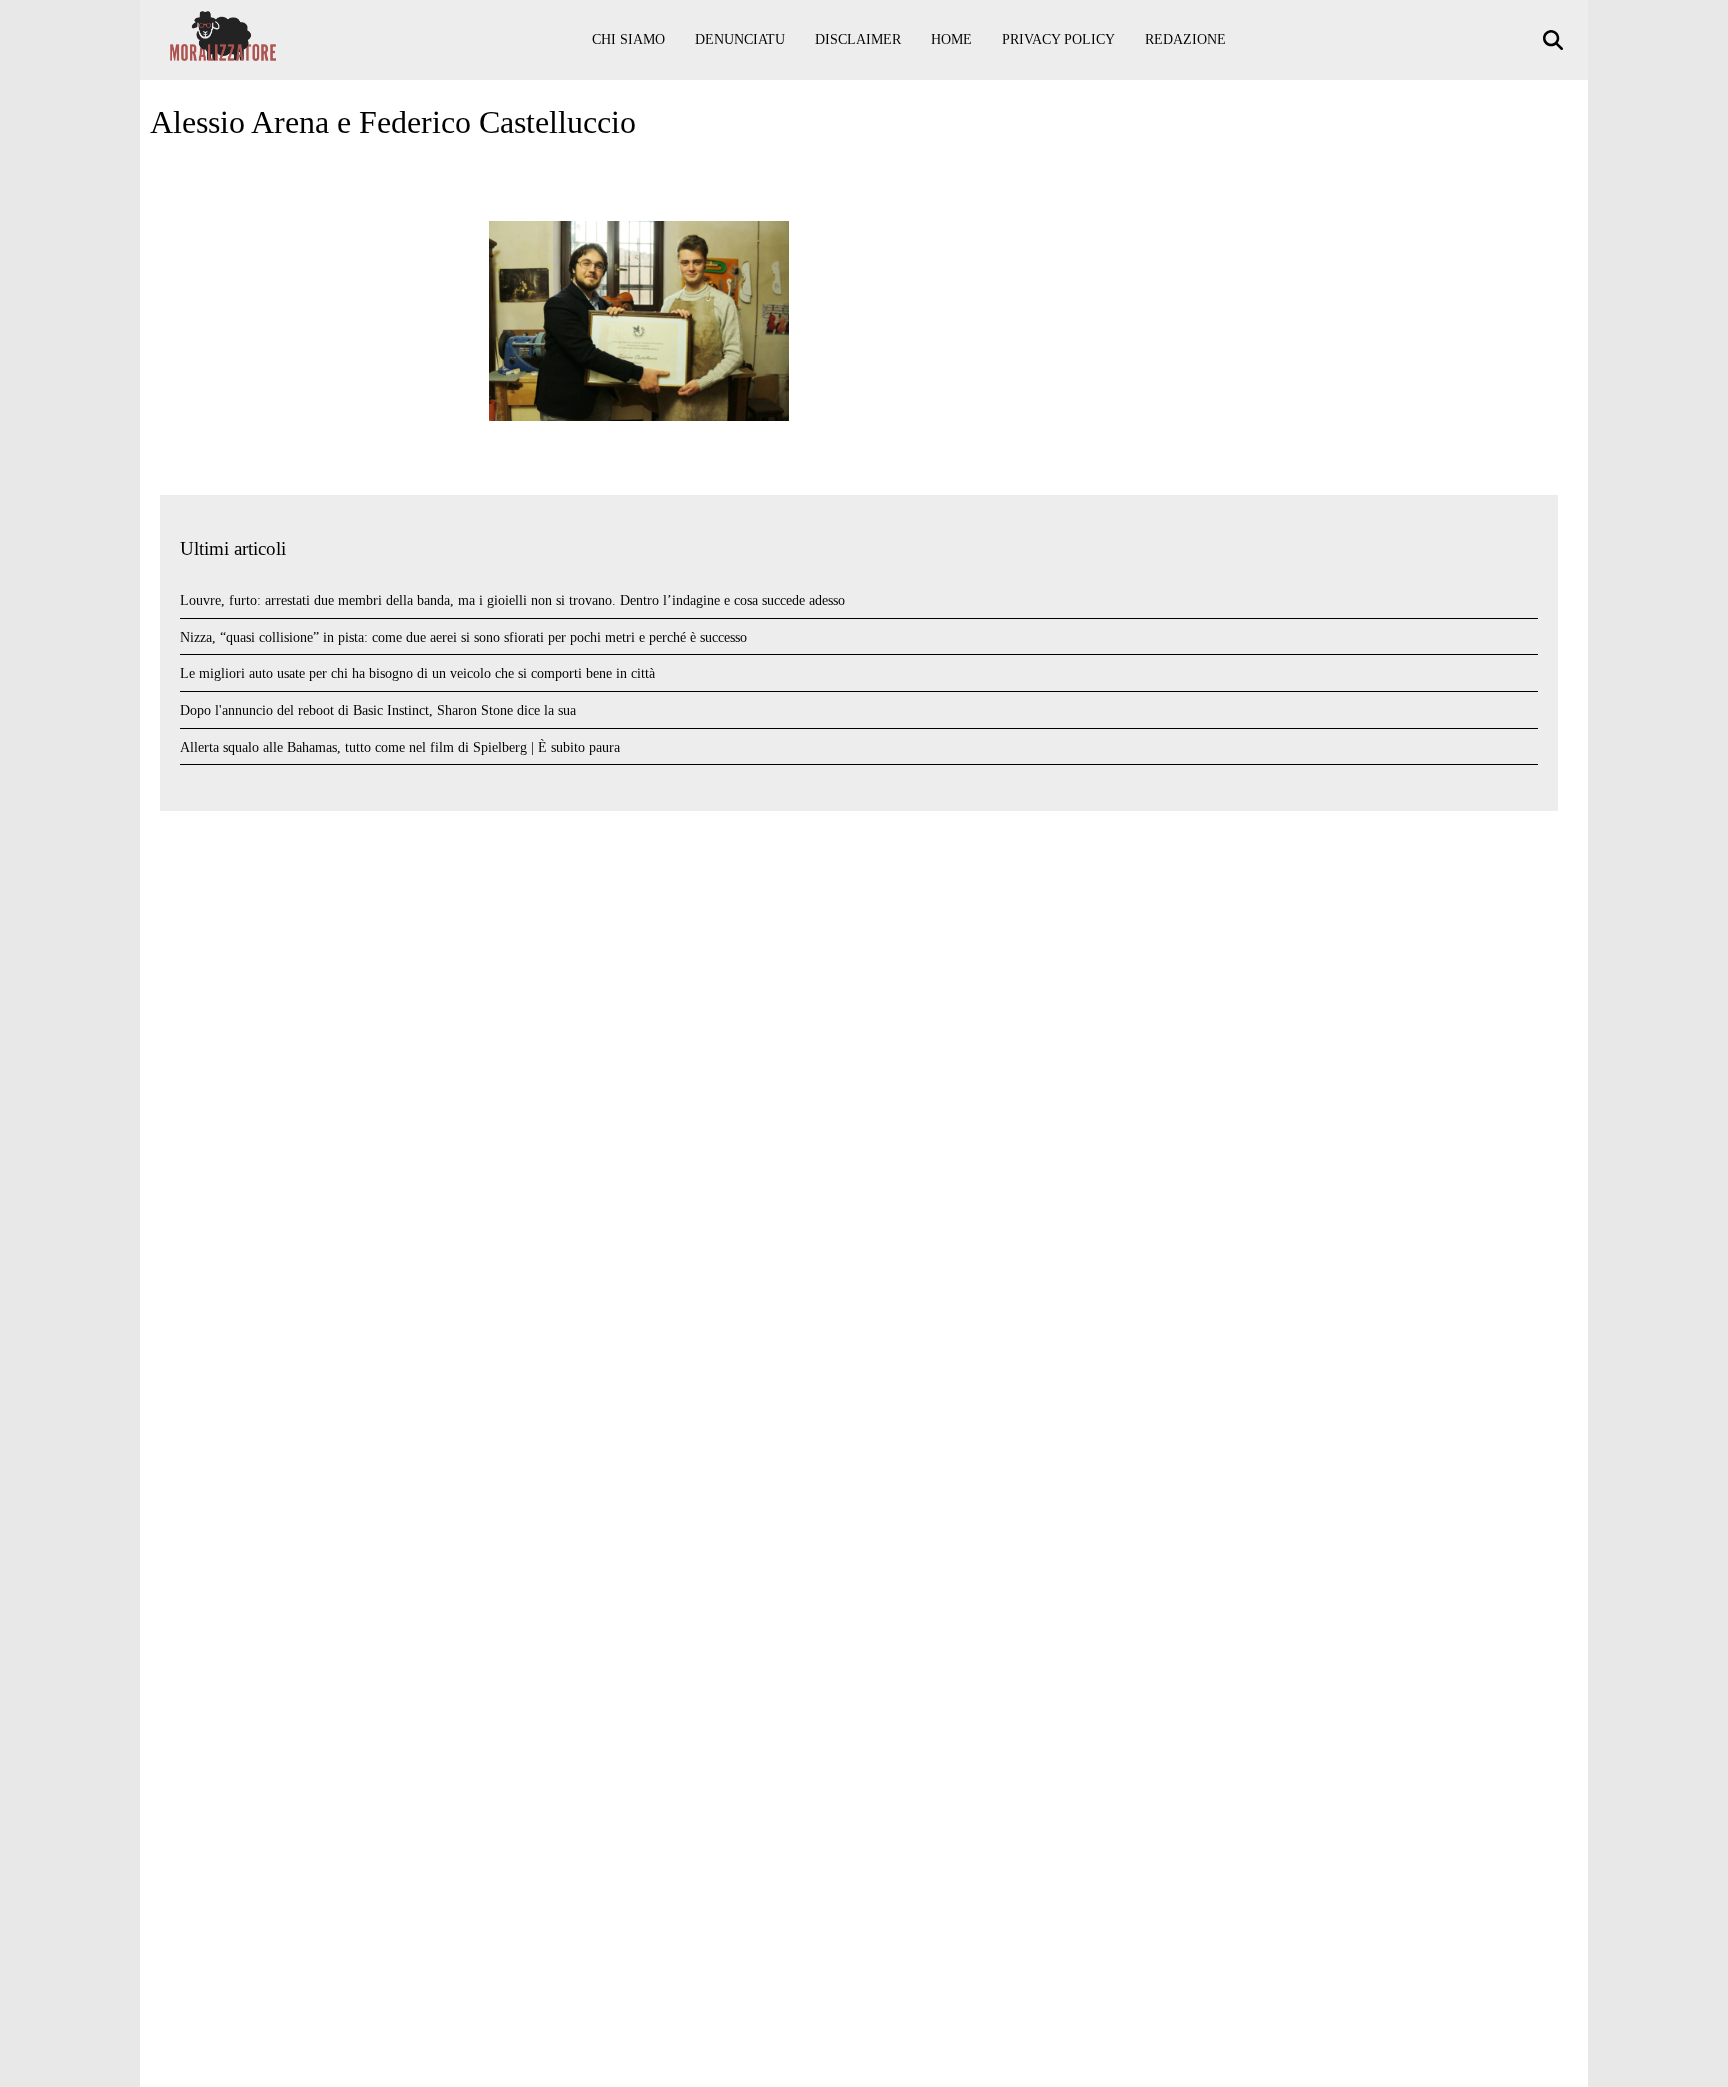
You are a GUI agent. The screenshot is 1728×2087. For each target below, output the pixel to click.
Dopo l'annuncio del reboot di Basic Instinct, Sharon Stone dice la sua (378, 710)
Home (951, 39)
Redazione (1185, 39)
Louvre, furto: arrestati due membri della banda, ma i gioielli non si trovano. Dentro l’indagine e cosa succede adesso (512, 600)
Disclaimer (858, 39)
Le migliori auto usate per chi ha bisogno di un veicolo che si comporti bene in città (417, 673)
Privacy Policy (1058, 39)
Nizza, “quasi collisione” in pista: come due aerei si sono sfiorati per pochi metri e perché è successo (463, 637)
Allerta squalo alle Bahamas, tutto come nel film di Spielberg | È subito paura (400, 747)
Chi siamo (628, 39)
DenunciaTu (740, 39)
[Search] (1555, 40)
